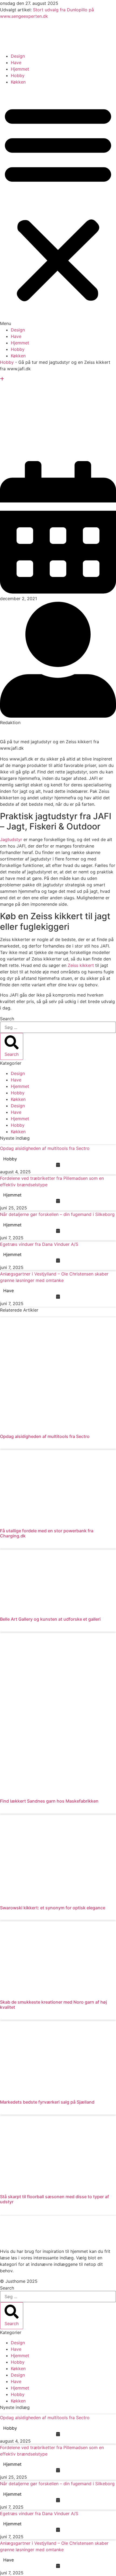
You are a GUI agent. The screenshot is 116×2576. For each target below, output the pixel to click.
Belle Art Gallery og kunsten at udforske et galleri (50, 1619)
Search (7, 1019)
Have (16, 63)
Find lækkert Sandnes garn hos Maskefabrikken (49, 1801)
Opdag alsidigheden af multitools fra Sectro (45, 1148)
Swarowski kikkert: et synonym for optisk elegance (53, 1908)
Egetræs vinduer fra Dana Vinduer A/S (39, 1244)
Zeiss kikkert (81, 965)
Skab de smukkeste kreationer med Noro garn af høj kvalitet (53, 2005)
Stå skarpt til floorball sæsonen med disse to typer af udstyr (54, 2199)
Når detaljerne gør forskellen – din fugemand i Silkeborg (57, 1214)
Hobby (18, 75)
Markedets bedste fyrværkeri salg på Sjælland (47, 2102)
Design (18, 56)
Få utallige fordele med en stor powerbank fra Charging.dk (47, 1533)
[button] (58, 206)
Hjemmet (20, 69)
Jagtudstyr (11, 839)
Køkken (18, 82)
